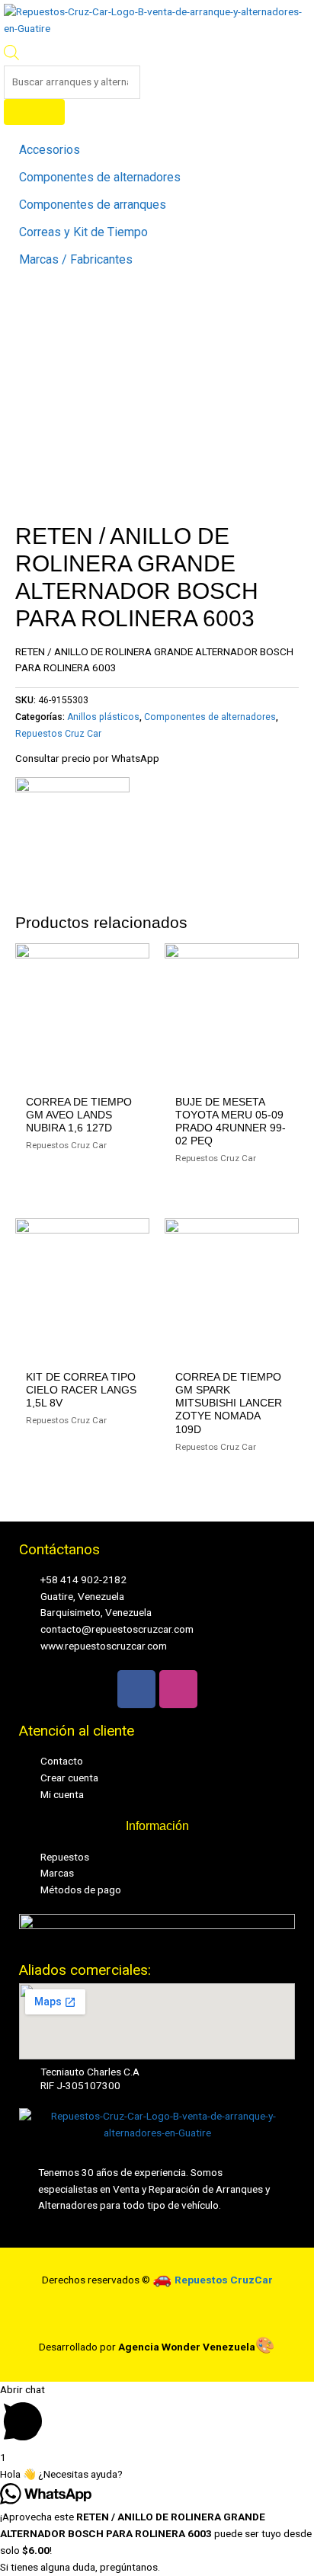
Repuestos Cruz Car (58, 734)
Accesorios (50, 150)
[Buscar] (34, 112)
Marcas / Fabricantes (76, 260)
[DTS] (72, 834)
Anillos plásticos (103, 717)
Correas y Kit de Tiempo (83, 232)
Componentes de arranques (93, 205)
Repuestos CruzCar (224, 2280)
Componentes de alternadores (100, 178)
